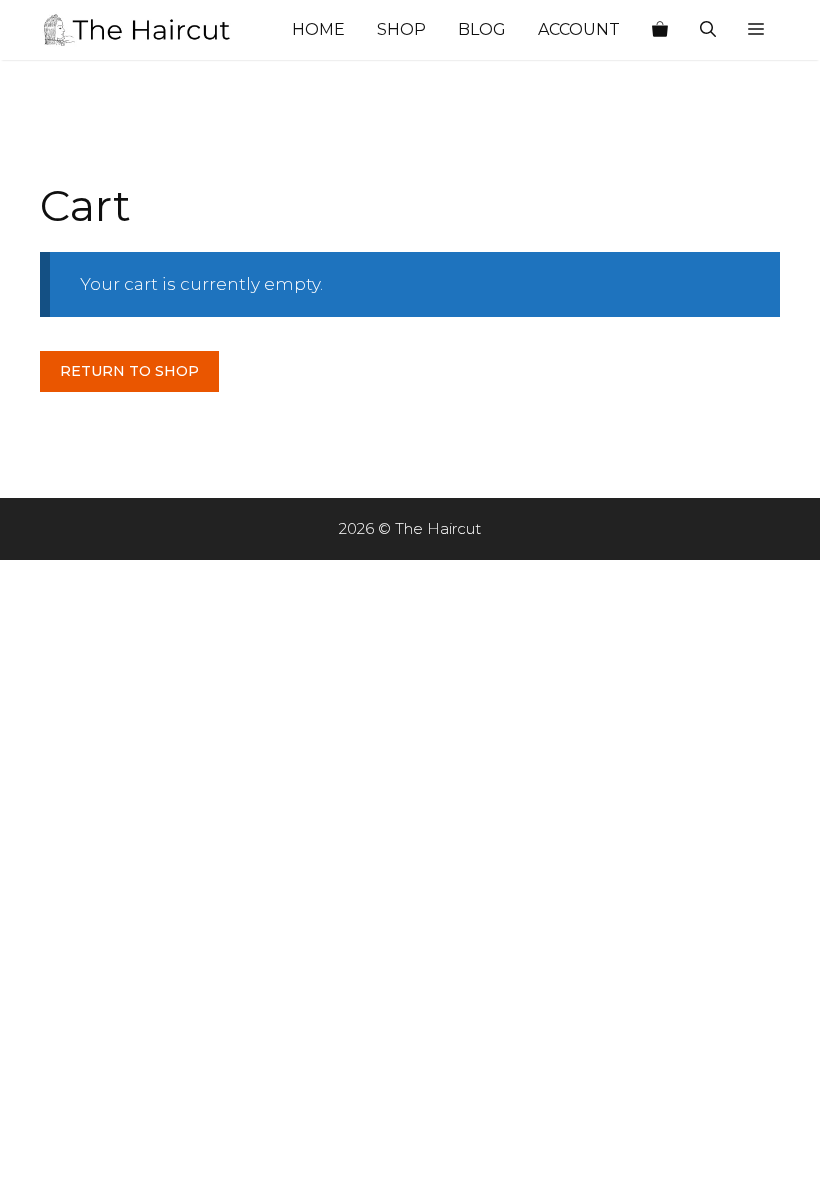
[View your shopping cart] (660, 30)
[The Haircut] (140, 30)
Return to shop (129, 371)
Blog (482, 29)
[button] (756, 30)
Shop (401, 29)
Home (318, 29)
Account (579, 29)
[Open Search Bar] (708, 30)
